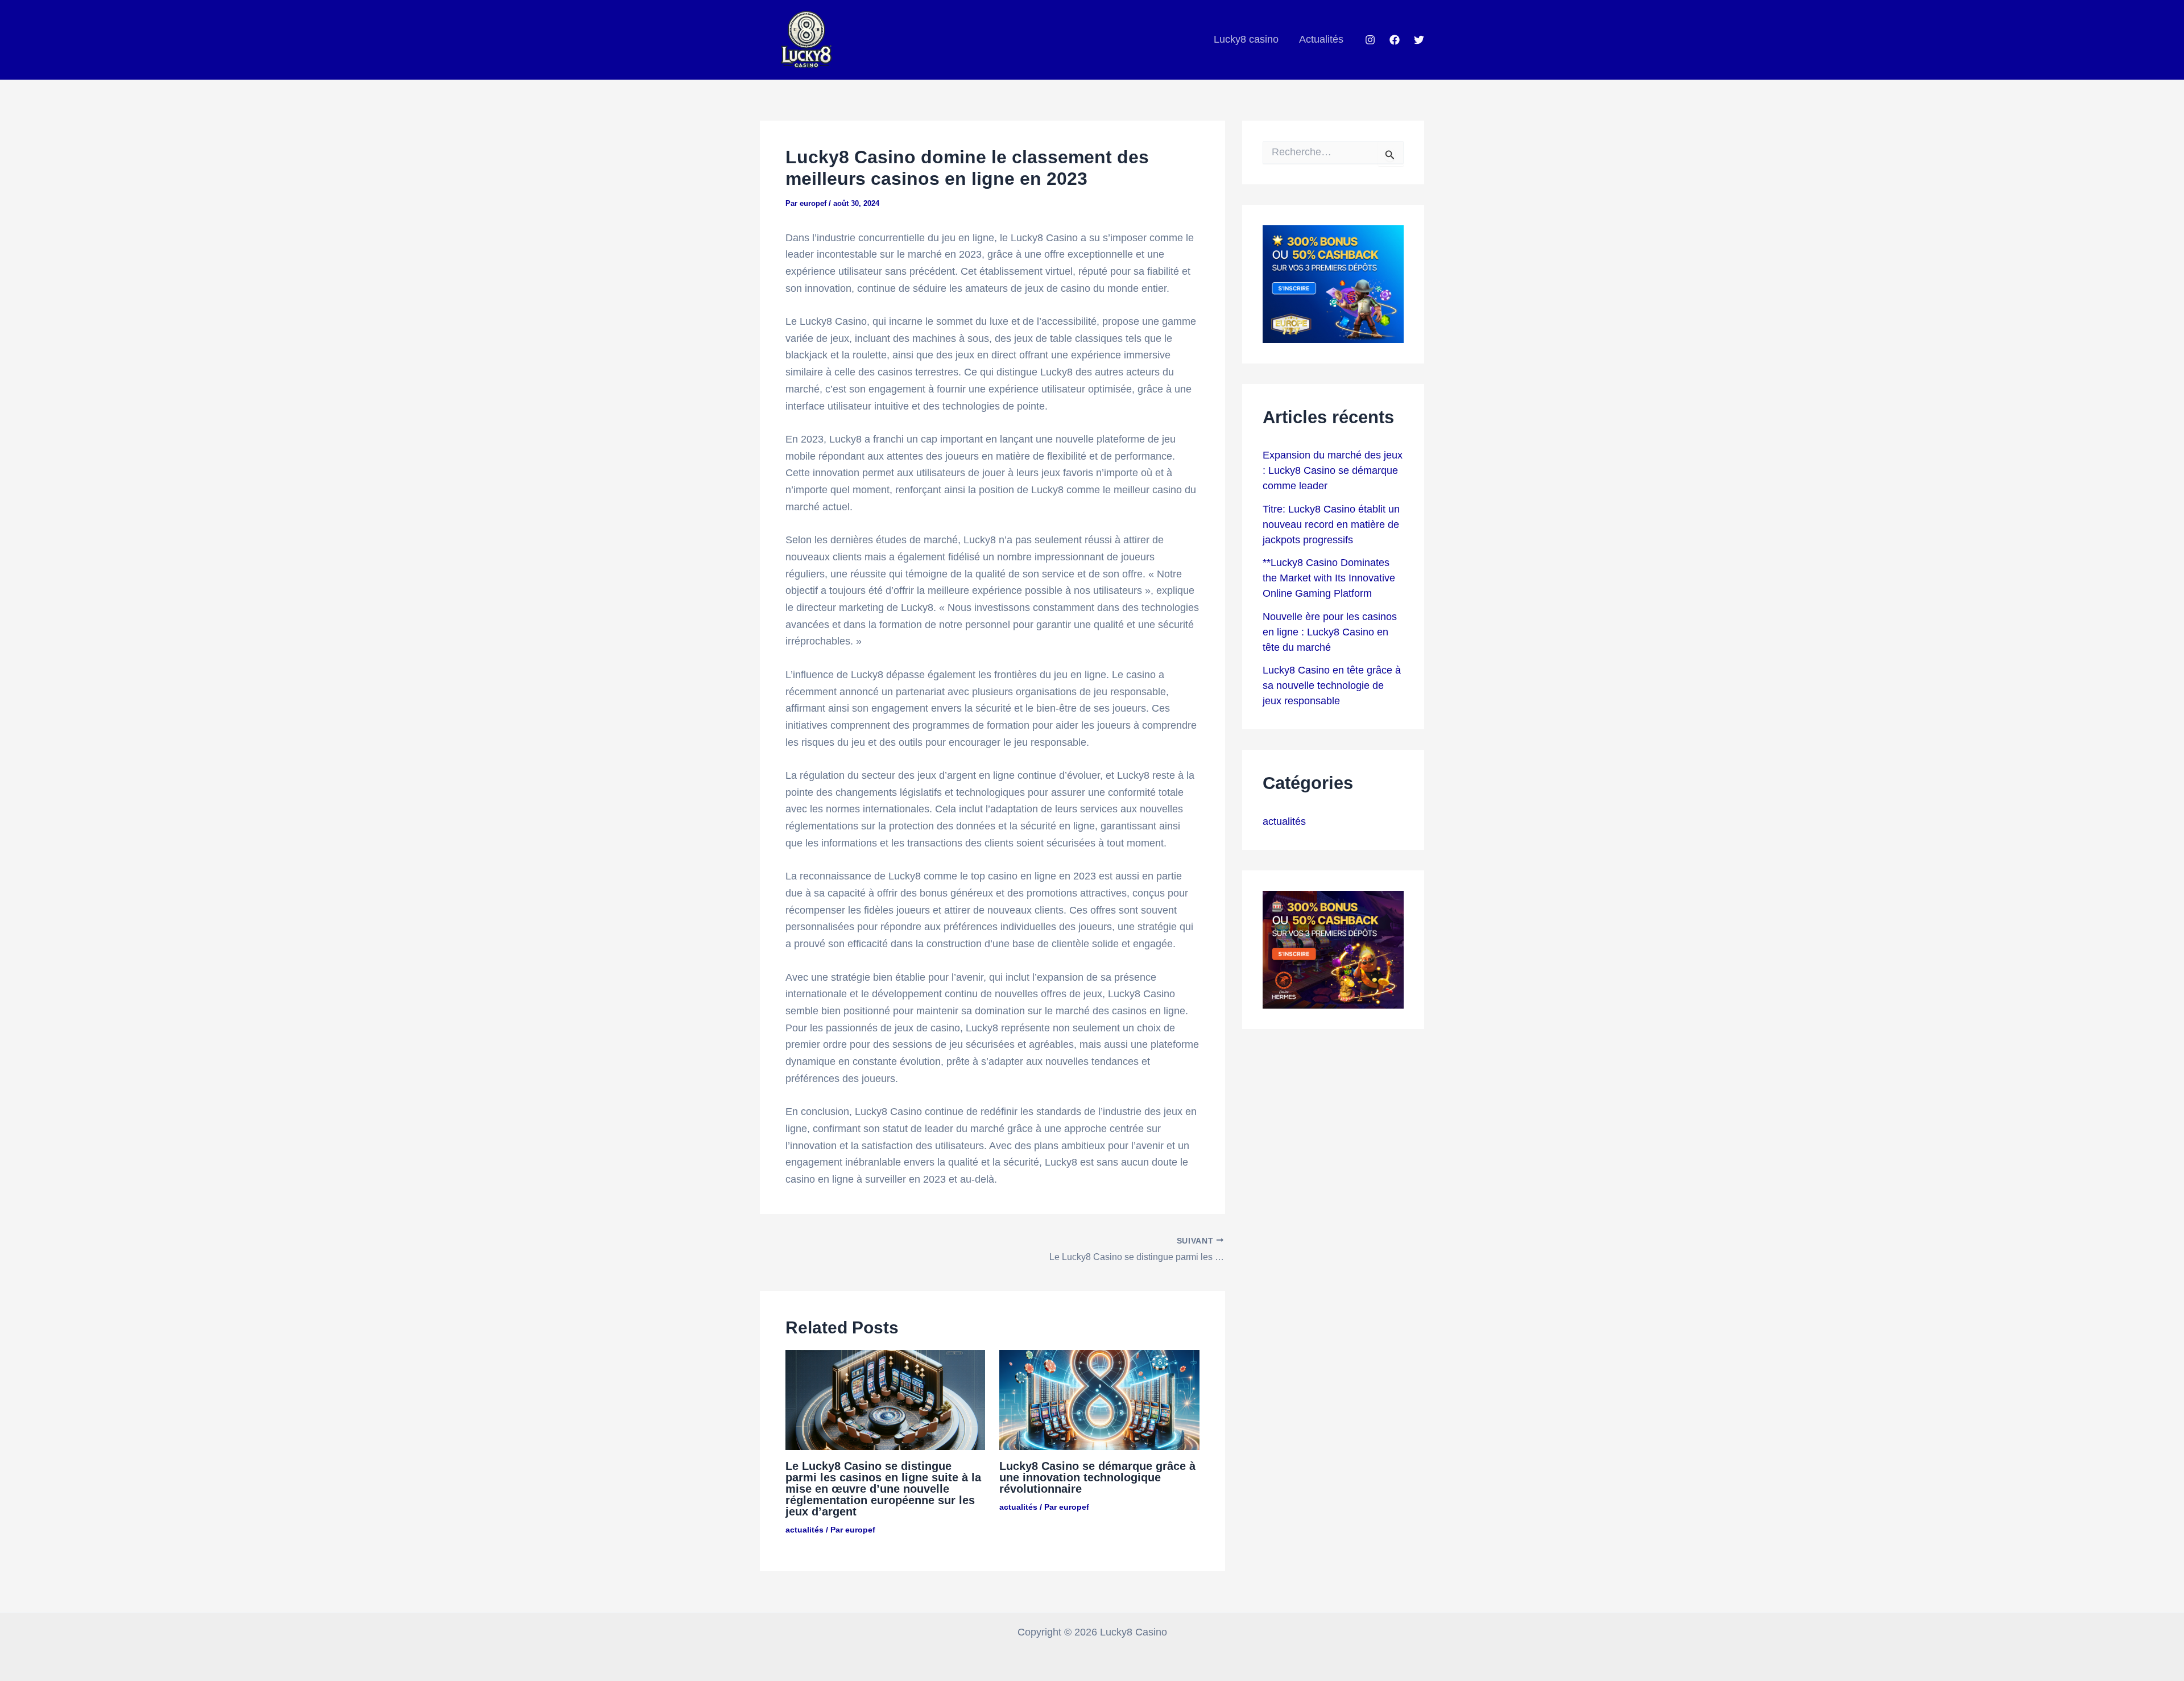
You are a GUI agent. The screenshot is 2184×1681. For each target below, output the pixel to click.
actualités (804, 1530)
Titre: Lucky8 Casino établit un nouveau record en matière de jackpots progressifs (1331, 524)
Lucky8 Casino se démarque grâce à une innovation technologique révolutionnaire (1097, 1477)
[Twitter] (1419, 40)
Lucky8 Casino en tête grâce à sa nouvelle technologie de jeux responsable (1332, 685)
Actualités (1321, 39)
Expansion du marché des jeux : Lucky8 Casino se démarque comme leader (1333, 470)
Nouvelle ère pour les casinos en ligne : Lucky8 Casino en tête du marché (1330, 632)
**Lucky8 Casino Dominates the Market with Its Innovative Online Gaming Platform (1329, 578)
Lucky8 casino (1246, 39)
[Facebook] (1395, 40)
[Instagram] (1370, 40)
